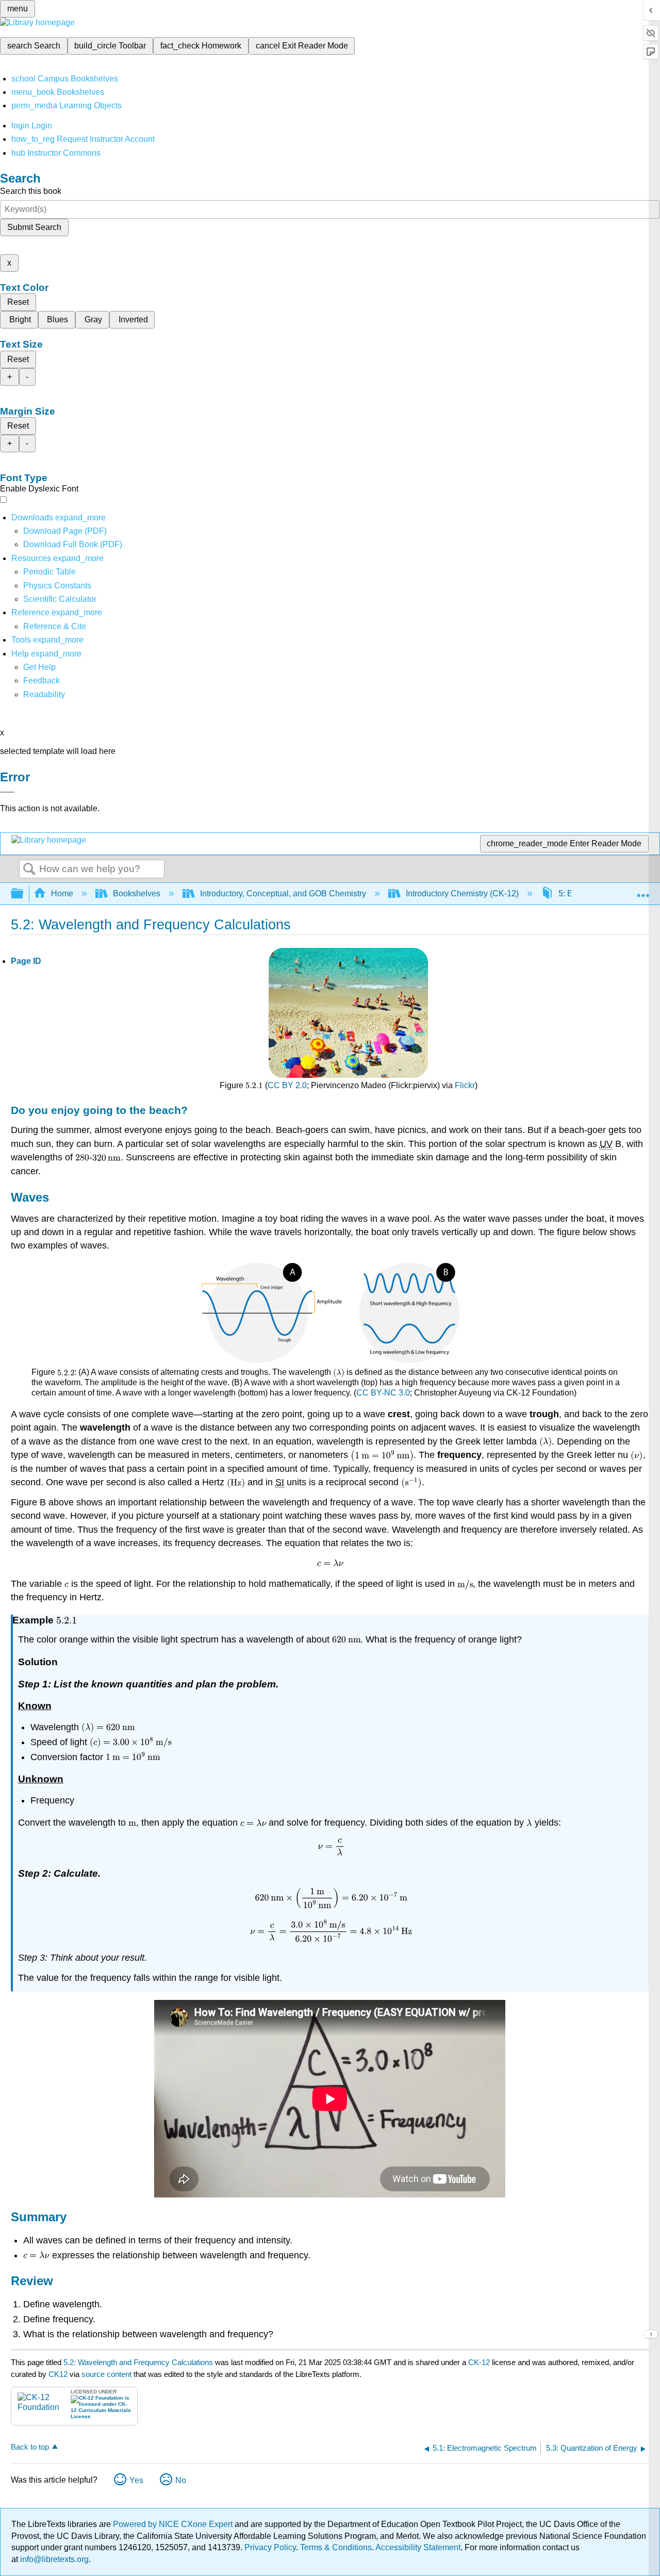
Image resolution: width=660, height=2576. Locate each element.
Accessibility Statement (418, 2547)
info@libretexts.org (53, 2559)
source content (106, 2374)
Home (62, 893)
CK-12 (480, 2362)
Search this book (31, 191)
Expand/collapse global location (643, 891)
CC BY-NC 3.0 (383, 1393)
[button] (42, 680)
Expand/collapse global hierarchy (24, 894)
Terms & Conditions (336, 2547)
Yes (136, 2480)
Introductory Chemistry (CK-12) (462, 893)
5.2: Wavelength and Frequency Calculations (138, 2362)
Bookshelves (137, 893)
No (181, 2480)
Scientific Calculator (60, 599)
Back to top (30, 2447)
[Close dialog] (7, 792)
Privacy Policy (270, 2547)
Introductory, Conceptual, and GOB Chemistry (283, 893)
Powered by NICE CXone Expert (174, 2524)
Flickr (465, 1085)
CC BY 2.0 (287, 1085)
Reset (18, 302)
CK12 (58, 2374)
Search (29, 869)
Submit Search (34, 227)
